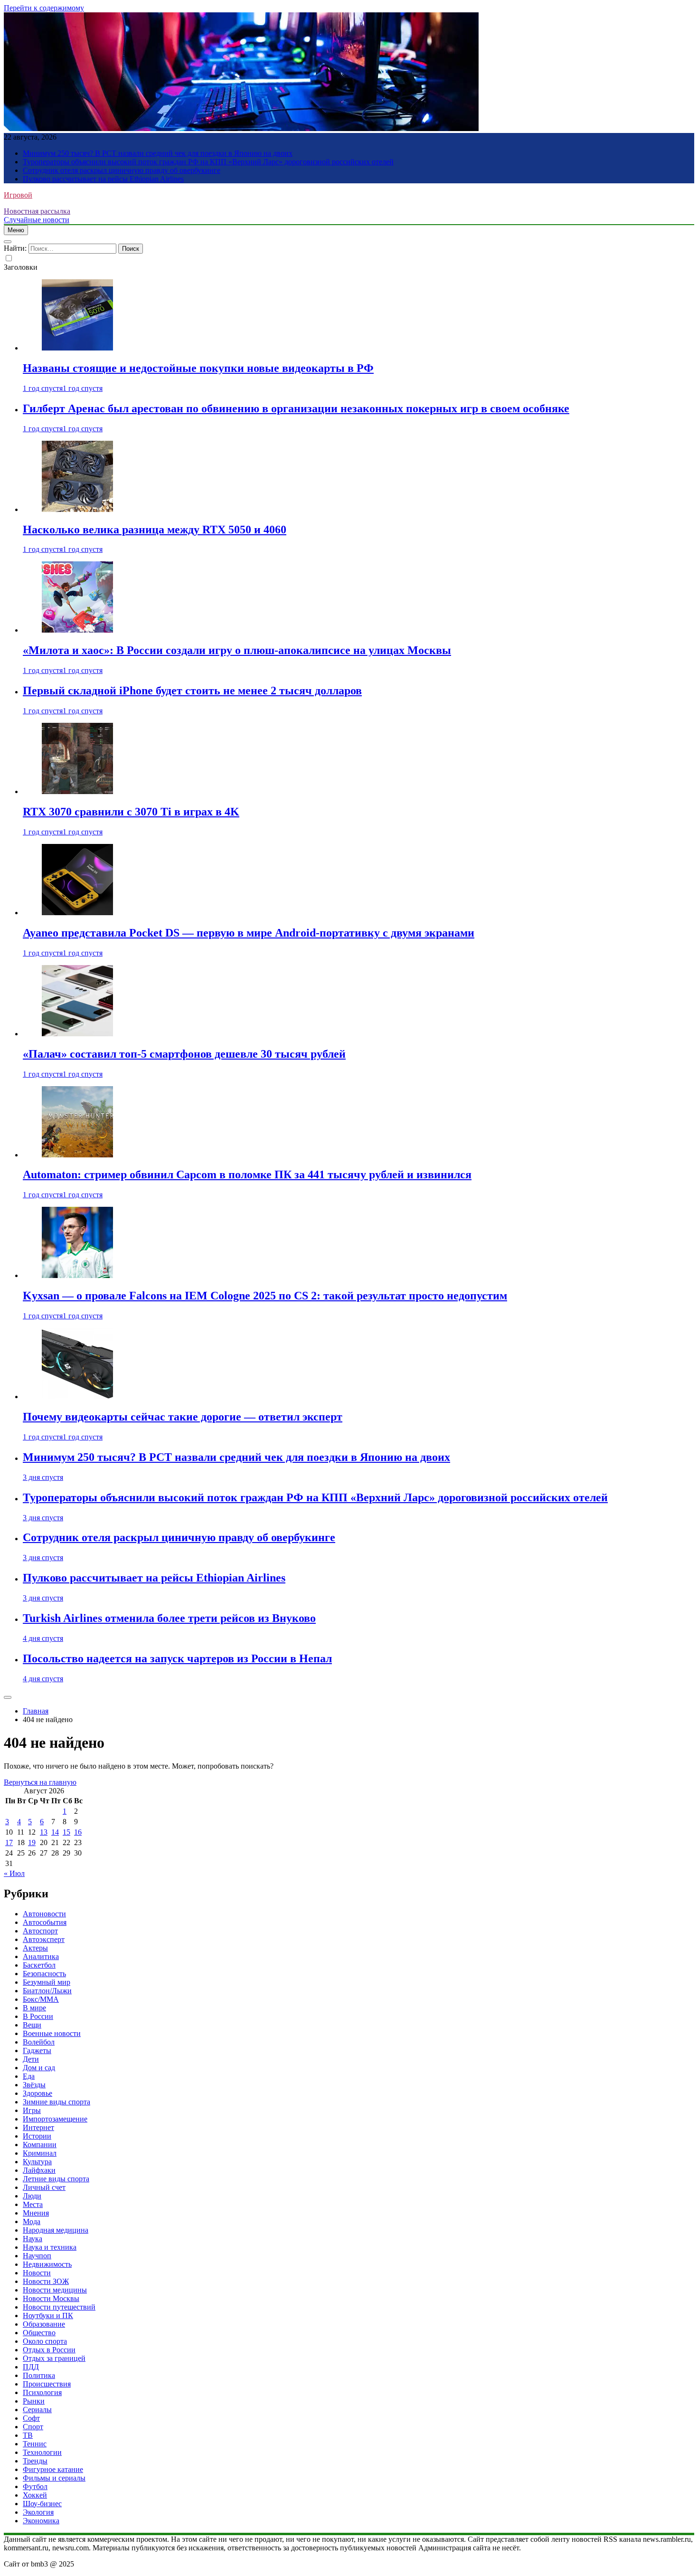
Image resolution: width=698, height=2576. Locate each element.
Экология (38, 2512)
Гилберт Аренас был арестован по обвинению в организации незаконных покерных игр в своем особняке (296, 408)
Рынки (34, 2401)
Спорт (33, 2427)
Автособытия (45, 1922)
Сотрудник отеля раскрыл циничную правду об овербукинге (122, 170)
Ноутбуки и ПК (48, 2316)
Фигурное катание (53, 2469)
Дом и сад (39, 2068)
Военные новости (52, 2033)
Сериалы (37, 2410)
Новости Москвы (51, 2298)
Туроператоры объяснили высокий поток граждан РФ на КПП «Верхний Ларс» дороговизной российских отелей (208, 162)
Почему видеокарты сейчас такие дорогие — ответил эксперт (183, 1417)
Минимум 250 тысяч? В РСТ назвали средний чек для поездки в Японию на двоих (158, 153)
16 (78, 1832)
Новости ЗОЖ (46, 2281)
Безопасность (44, 1974)
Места (33, 2204)
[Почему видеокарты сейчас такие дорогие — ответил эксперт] (77, 1397)
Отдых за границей (54, 2358)
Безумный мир (47, 1982)
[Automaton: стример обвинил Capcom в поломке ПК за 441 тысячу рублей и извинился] (77, 1155)
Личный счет (44, 2187)
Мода (32, 2221)
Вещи (32, 2025)
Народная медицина (56, 2230)
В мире (34, 2008)
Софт (31, 2418)
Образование (44, 2324)
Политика (39, 2375)
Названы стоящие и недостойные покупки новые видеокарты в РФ (198, 368)
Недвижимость (47, 2264)
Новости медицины (55, 2290)
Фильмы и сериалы (54, 2478)
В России (38, 2016)
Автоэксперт (44, 1939)
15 (66, 1832)
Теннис (35, 2444)
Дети (31, 2059)
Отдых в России (49, 2350)
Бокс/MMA (41, 1999)
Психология (42, 2392)
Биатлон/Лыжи (47, 1991)
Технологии (42, 2452)
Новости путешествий (59, 2307)
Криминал (40, 2153)
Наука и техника (50, 2247)
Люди (32, 2196)
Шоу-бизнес (42, 2504)
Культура (37, 2162)
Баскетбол (39, 1965)
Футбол (35, 2486)
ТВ (28, 2435)
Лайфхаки (39, 2170)
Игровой (18, 195)
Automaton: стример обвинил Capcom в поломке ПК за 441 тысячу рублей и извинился (247, 1174)
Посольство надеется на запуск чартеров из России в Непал (177, 1658)
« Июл (14, 1873)
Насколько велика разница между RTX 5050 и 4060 (155, 530)
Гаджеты (37, 2050)
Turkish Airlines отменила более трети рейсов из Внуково (169, 1618)
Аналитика (41, 1956)
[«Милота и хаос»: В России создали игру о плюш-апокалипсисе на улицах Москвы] (77, 630)
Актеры (35, 1948)
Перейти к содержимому (44, 8)
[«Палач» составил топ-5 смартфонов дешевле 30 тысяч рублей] (77, 1034)
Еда (29, 2076)
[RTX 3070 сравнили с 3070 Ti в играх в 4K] (77, 791)
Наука (33, 2239)
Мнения (36, 2213)
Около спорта (45, 2341)
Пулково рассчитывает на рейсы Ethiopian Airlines (103, 179)
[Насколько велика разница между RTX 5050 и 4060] (77, 509)
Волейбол (39, 2042)
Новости (37, 2273)
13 (44, 1832)
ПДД (31, 2367)
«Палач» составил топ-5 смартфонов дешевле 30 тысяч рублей (184, 1054)
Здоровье (38, 2093)
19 (32, 1842)
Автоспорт (40, 1931)
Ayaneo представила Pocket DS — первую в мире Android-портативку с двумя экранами (249, 933)
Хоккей (35, 2495)
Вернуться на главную (40, 1782)
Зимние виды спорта (57, 2102)
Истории (37, 2136)
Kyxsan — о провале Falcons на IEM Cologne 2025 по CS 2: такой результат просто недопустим (265, 1296)
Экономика (41, 2521)
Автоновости (44, 1914)
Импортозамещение (55, 2119)
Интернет (38, 2127)
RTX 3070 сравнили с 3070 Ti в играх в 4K (131, 812)
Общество (39, 2333)
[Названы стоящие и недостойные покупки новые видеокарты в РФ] (77, 348)
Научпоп (37, 2256)
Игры (32, 2110)
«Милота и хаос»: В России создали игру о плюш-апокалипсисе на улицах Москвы (237, 650)
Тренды (35, 2461)
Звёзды (34, 2085)
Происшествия (47, 2384)
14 (55, 1832)
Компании (40, 2145)
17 (9, 1842)
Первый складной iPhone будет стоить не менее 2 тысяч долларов (192, 691)
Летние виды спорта (56, 2179)
